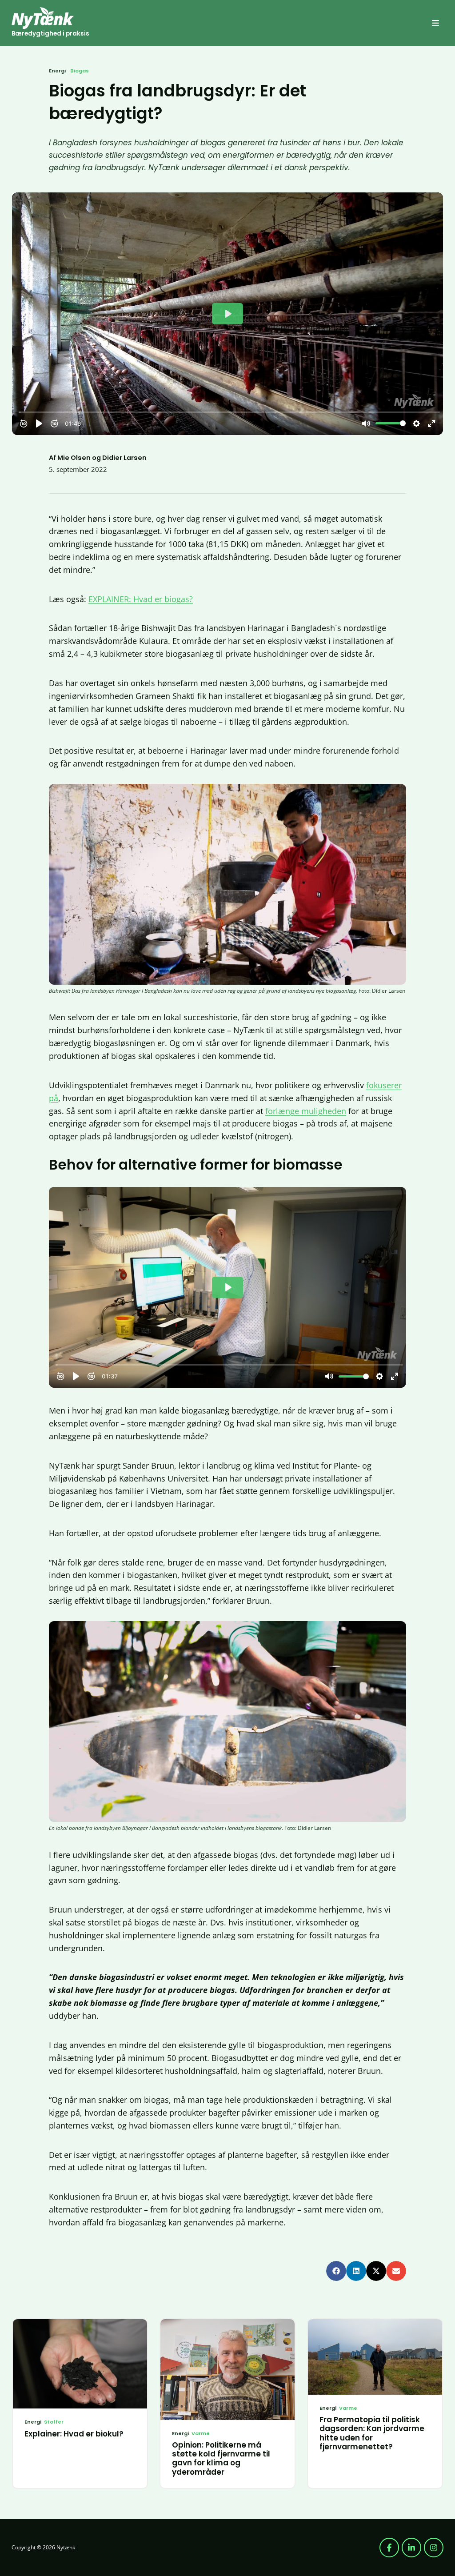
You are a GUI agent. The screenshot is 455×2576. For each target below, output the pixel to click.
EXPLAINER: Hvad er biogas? (141, 599)
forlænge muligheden (306, 1111)
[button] (435, 23)
